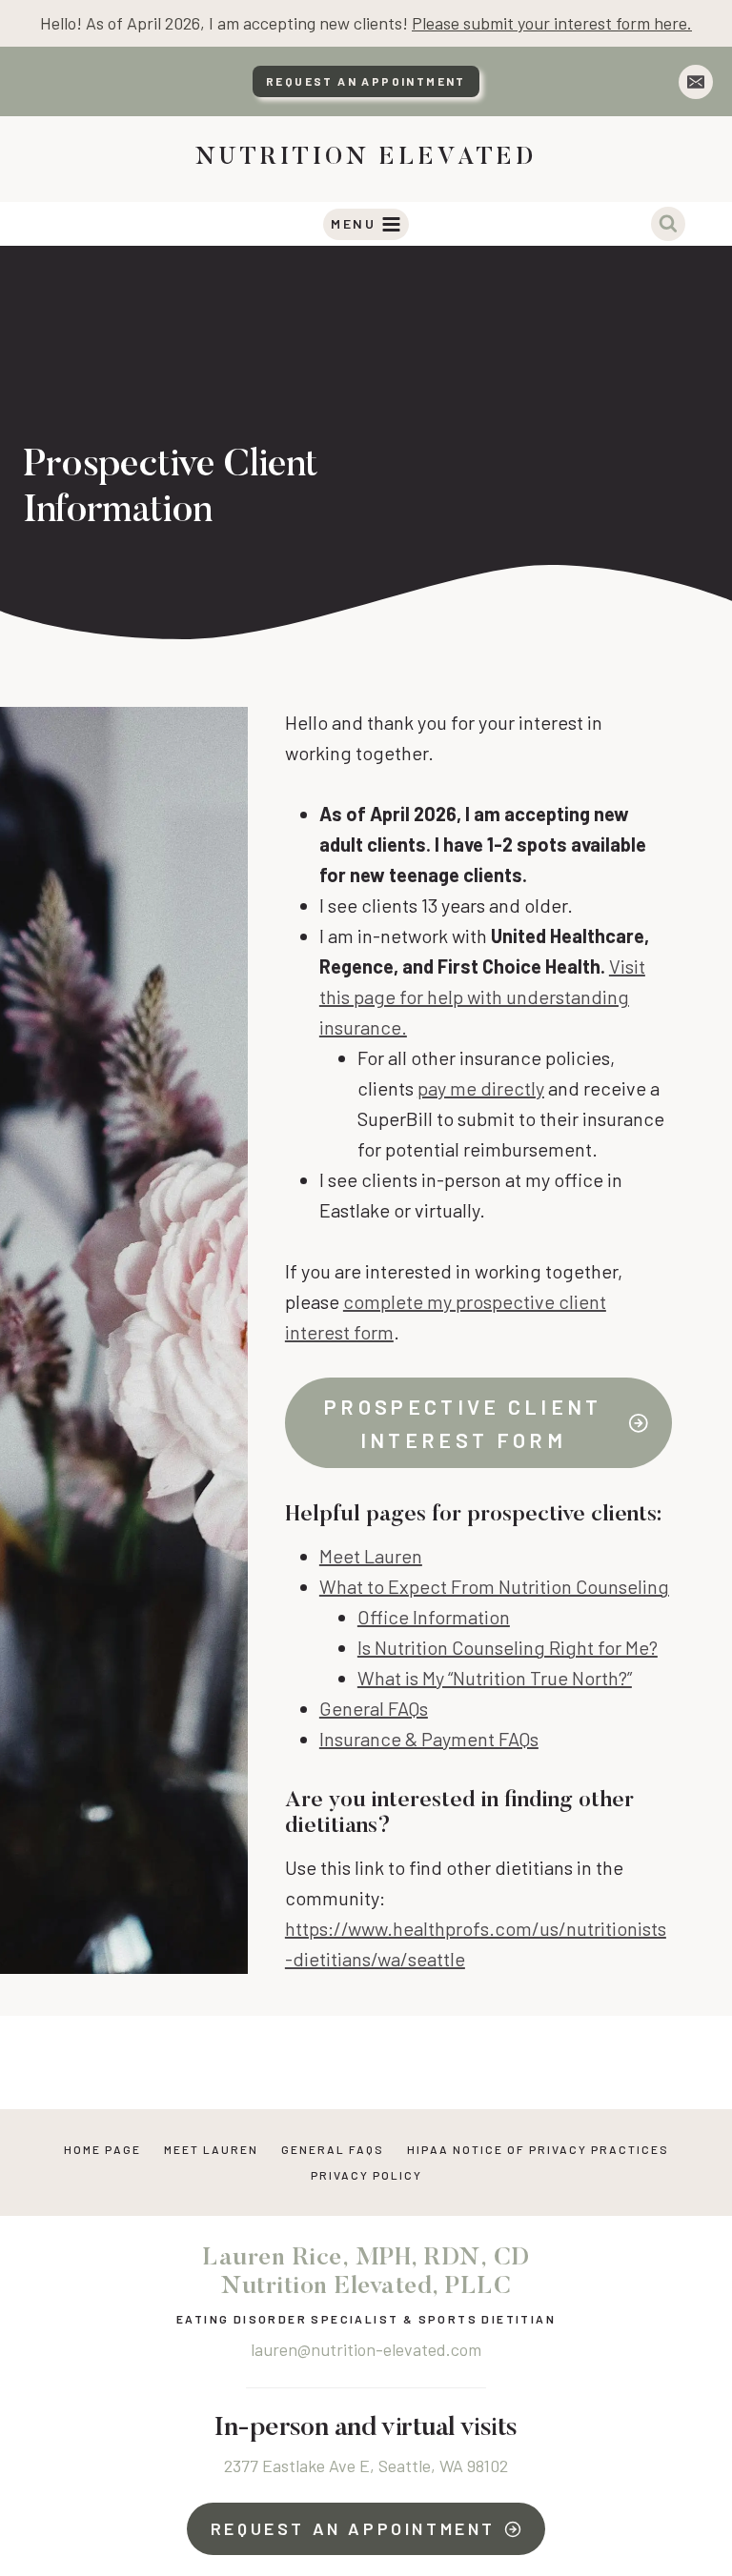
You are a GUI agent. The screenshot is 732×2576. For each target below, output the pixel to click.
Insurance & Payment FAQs (429, 1739)
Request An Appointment (366, 81)
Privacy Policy (366, 2175)
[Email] (696, 82)
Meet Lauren (371, 1556)
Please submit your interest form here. (552, 23)
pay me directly (481, 1088)
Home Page (102, 2149)
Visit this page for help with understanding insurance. (482, 996)
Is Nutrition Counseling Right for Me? (508, 1647)
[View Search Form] (668, 224)
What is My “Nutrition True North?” (495, 1678)
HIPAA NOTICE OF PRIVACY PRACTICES (538, 2149)
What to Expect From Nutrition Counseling (494, 1586)
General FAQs (374, 1708)
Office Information (434, 1617)
